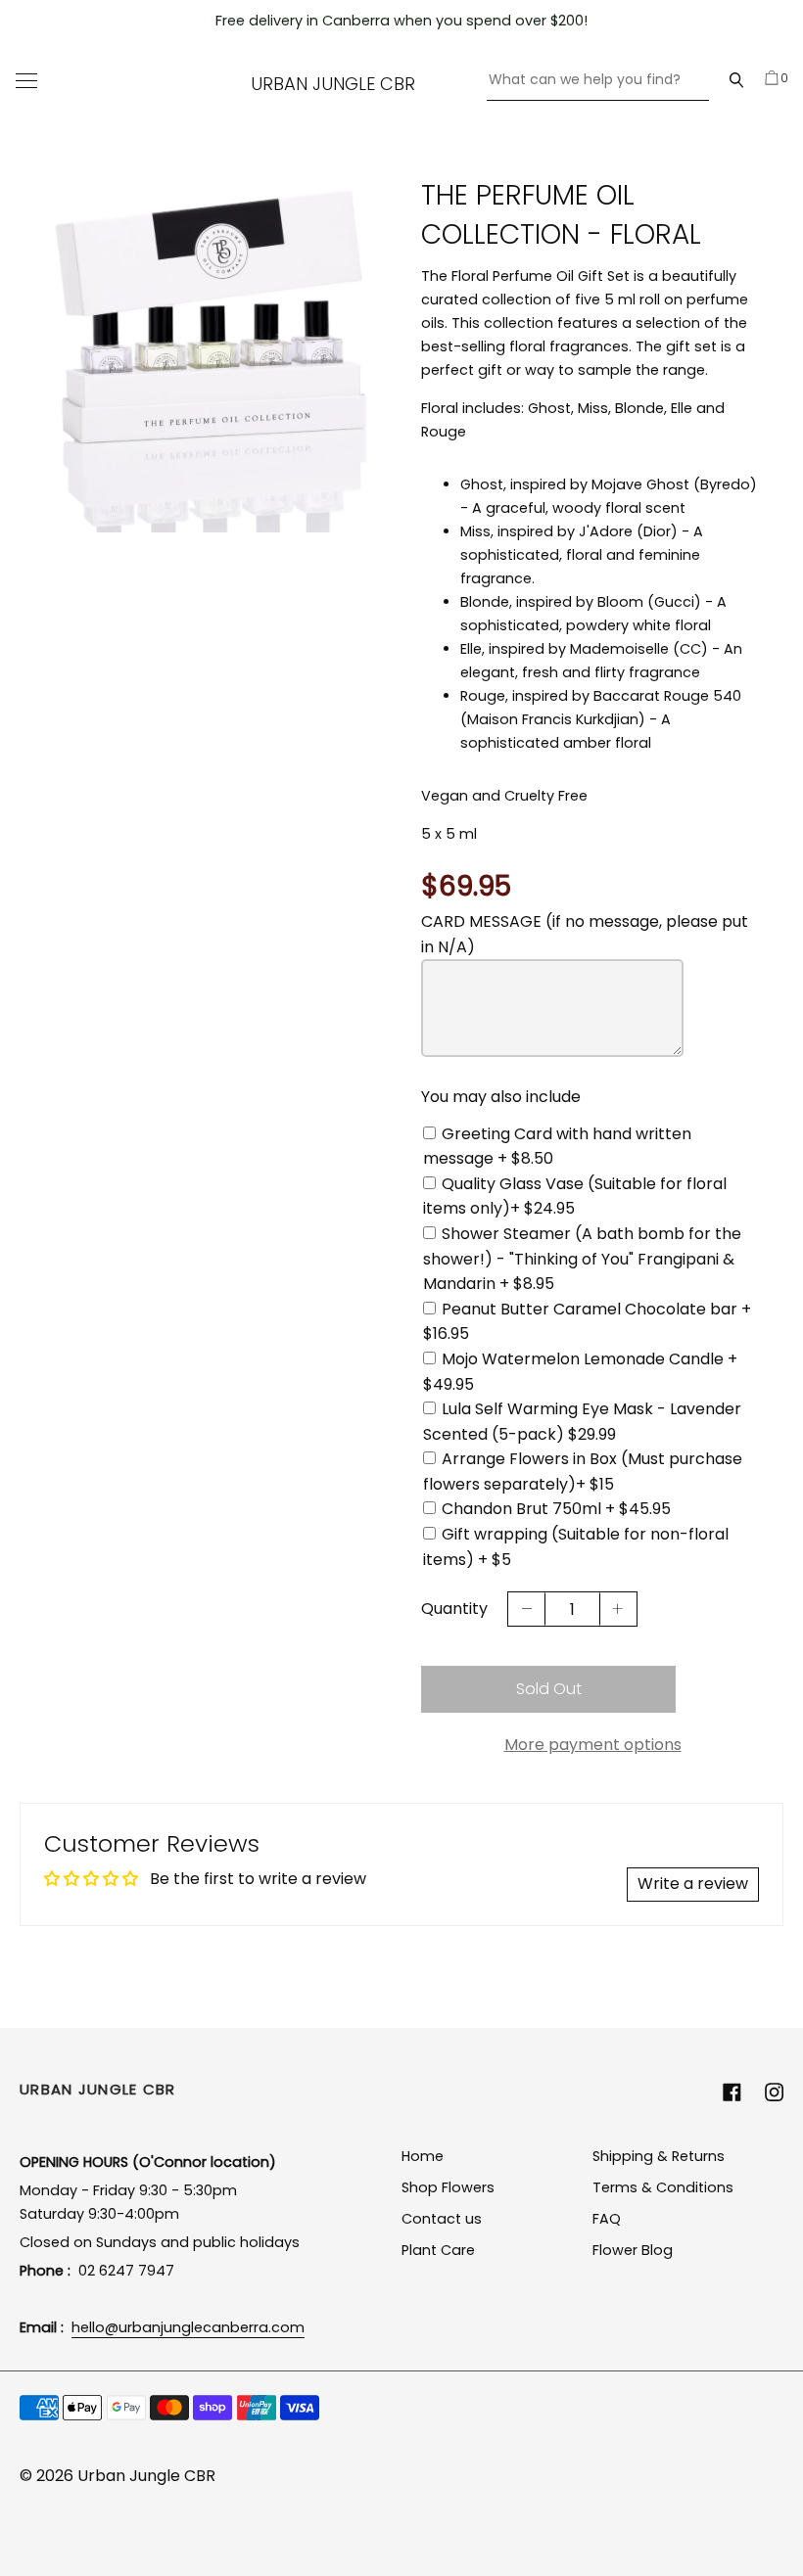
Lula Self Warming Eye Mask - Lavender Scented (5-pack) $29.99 (582, 1422)
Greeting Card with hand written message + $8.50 (557, 1147)
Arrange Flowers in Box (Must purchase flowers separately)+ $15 (583, 1472)
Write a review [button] (693, 1884)
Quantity (454, 1609)
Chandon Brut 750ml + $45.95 (556, 1509)
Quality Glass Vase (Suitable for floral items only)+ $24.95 (575, 1196)
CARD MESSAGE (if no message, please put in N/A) (585, 934)
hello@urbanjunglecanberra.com (188, 2327)
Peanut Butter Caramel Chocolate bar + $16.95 (587, 1322)
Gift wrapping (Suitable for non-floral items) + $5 (576, 1547)
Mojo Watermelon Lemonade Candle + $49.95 (580, 1372)
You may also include (501, 1097)
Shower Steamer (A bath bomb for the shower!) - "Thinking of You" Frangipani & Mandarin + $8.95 (582, 1259)
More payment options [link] (593, 1745)
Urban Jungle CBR (333, 84)
